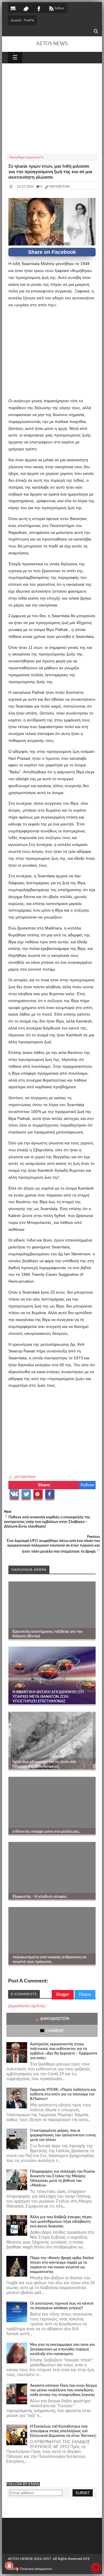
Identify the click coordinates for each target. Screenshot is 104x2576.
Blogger (63, 1995)
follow (59, 8)
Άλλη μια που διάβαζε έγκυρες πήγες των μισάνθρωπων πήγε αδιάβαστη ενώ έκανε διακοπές (61, 2222)
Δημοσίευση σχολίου (27, 2006)
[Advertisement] (52, 108)
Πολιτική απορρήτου (36, 2569)
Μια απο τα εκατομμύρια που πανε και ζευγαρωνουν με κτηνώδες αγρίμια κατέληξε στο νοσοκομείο (63, 2349)
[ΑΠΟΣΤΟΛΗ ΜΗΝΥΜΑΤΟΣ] (14, 8)
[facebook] (38, 8)
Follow (87, 1485)
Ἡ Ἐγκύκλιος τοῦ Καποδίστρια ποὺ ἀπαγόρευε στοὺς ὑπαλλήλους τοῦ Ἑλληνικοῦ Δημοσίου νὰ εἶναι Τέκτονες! (63, 2431)
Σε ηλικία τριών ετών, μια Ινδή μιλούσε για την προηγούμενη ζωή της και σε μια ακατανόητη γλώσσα (50, 172)
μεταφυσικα (25, 1477)
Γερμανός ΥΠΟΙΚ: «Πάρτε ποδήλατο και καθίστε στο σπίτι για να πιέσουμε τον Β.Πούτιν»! (63, 2094)
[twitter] (26, 8)
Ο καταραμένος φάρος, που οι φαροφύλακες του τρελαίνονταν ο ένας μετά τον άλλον (63, 2135)
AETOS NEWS (52, 44)
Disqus (85, 1995)
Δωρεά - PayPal (22, 20)
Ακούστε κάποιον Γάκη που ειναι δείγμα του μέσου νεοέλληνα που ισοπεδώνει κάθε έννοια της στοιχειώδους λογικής (64, 2390)
